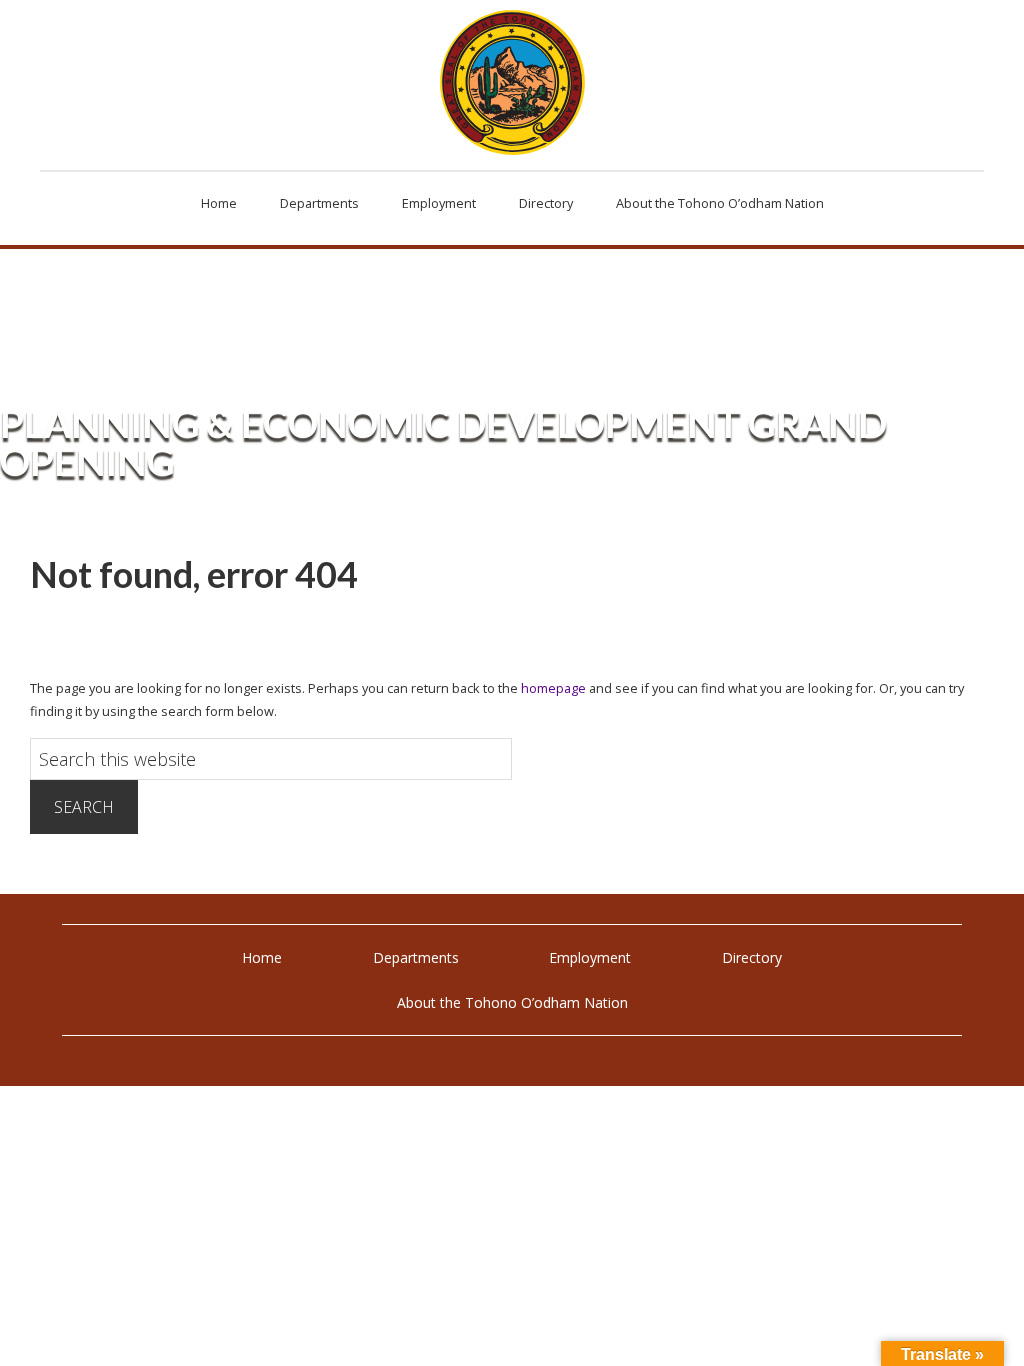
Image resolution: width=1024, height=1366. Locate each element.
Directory (752, 957)
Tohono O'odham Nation (512, 82)
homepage (553, 688)
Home (262, 957)
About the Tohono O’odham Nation (512, 1002)
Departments (416, 957)
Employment (590, 957)
